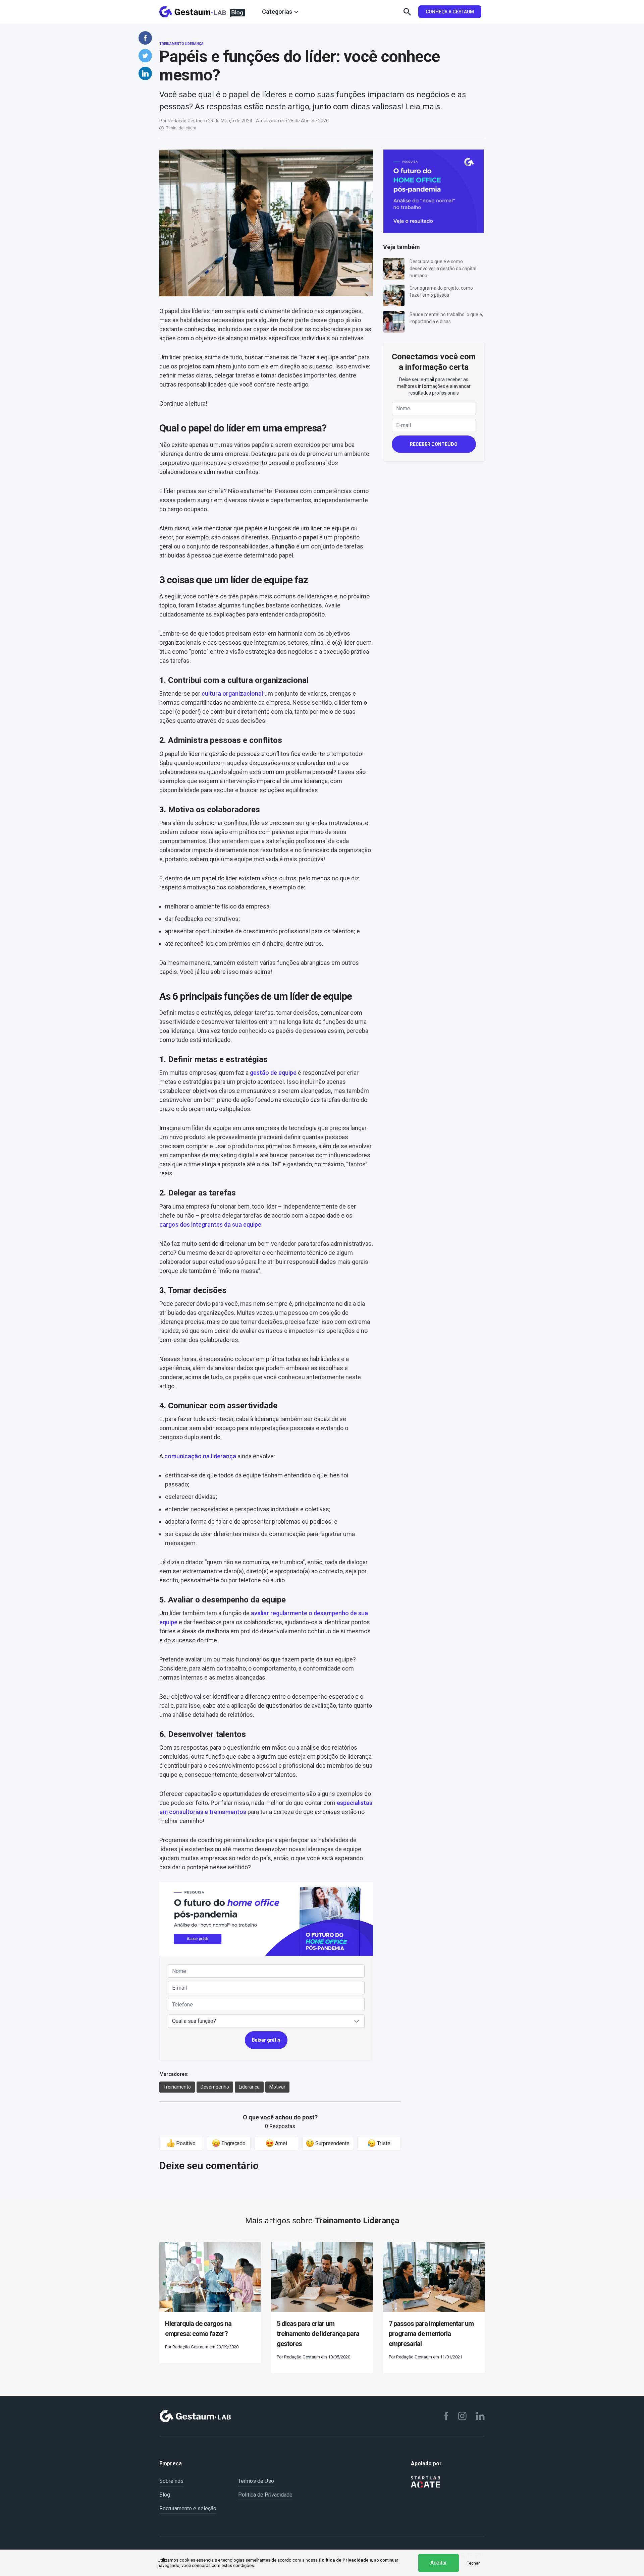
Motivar (277, 2087)
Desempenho (215, 2087)
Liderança (249, 2087)
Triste (383, 2143)
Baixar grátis (266, 2040)
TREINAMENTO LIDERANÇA (181, 44)
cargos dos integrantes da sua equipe (210, 1224)
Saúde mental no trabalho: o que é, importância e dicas (446, 318)
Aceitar (439, 2563)
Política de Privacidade (344, 2560)
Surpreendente (332, 2143)
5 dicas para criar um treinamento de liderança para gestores (318, 2334)
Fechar (473, 2563)
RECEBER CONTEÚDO (434, 444)
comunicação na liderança (200, 1456)
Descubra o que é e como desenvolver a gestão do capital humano (443, 269)
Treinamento (177, 2087)
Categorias (277, 12)
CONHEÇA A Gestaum (450, 12)
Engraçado (233, 2143)
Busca (407, 12)
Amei (280, 2143)
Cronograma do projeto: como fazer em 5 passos (441, 291)
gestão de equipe (273, 1073)
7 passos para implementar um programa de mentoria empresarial (431, 2334)
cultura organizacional (232, 693)
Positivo (185, 2143)
